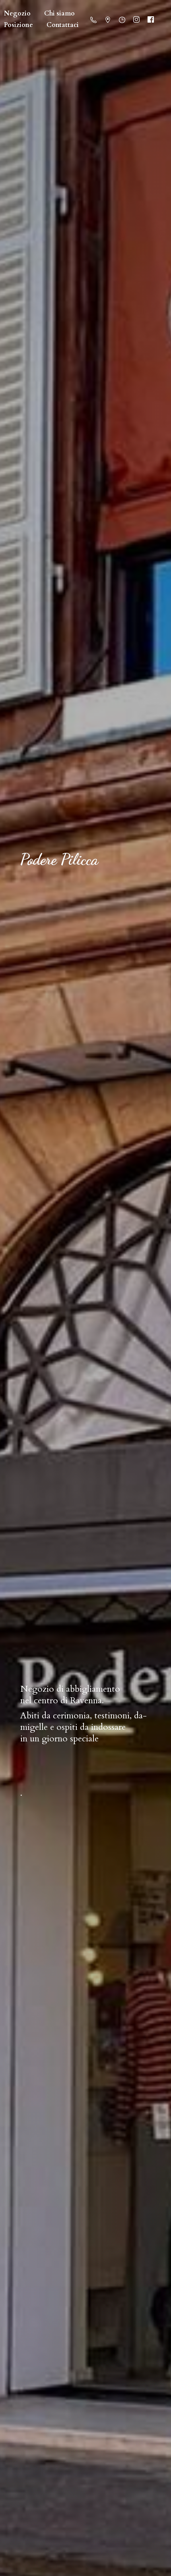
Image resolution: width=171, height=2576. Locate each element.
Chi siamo (59, 13)
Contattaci (63, 25)
